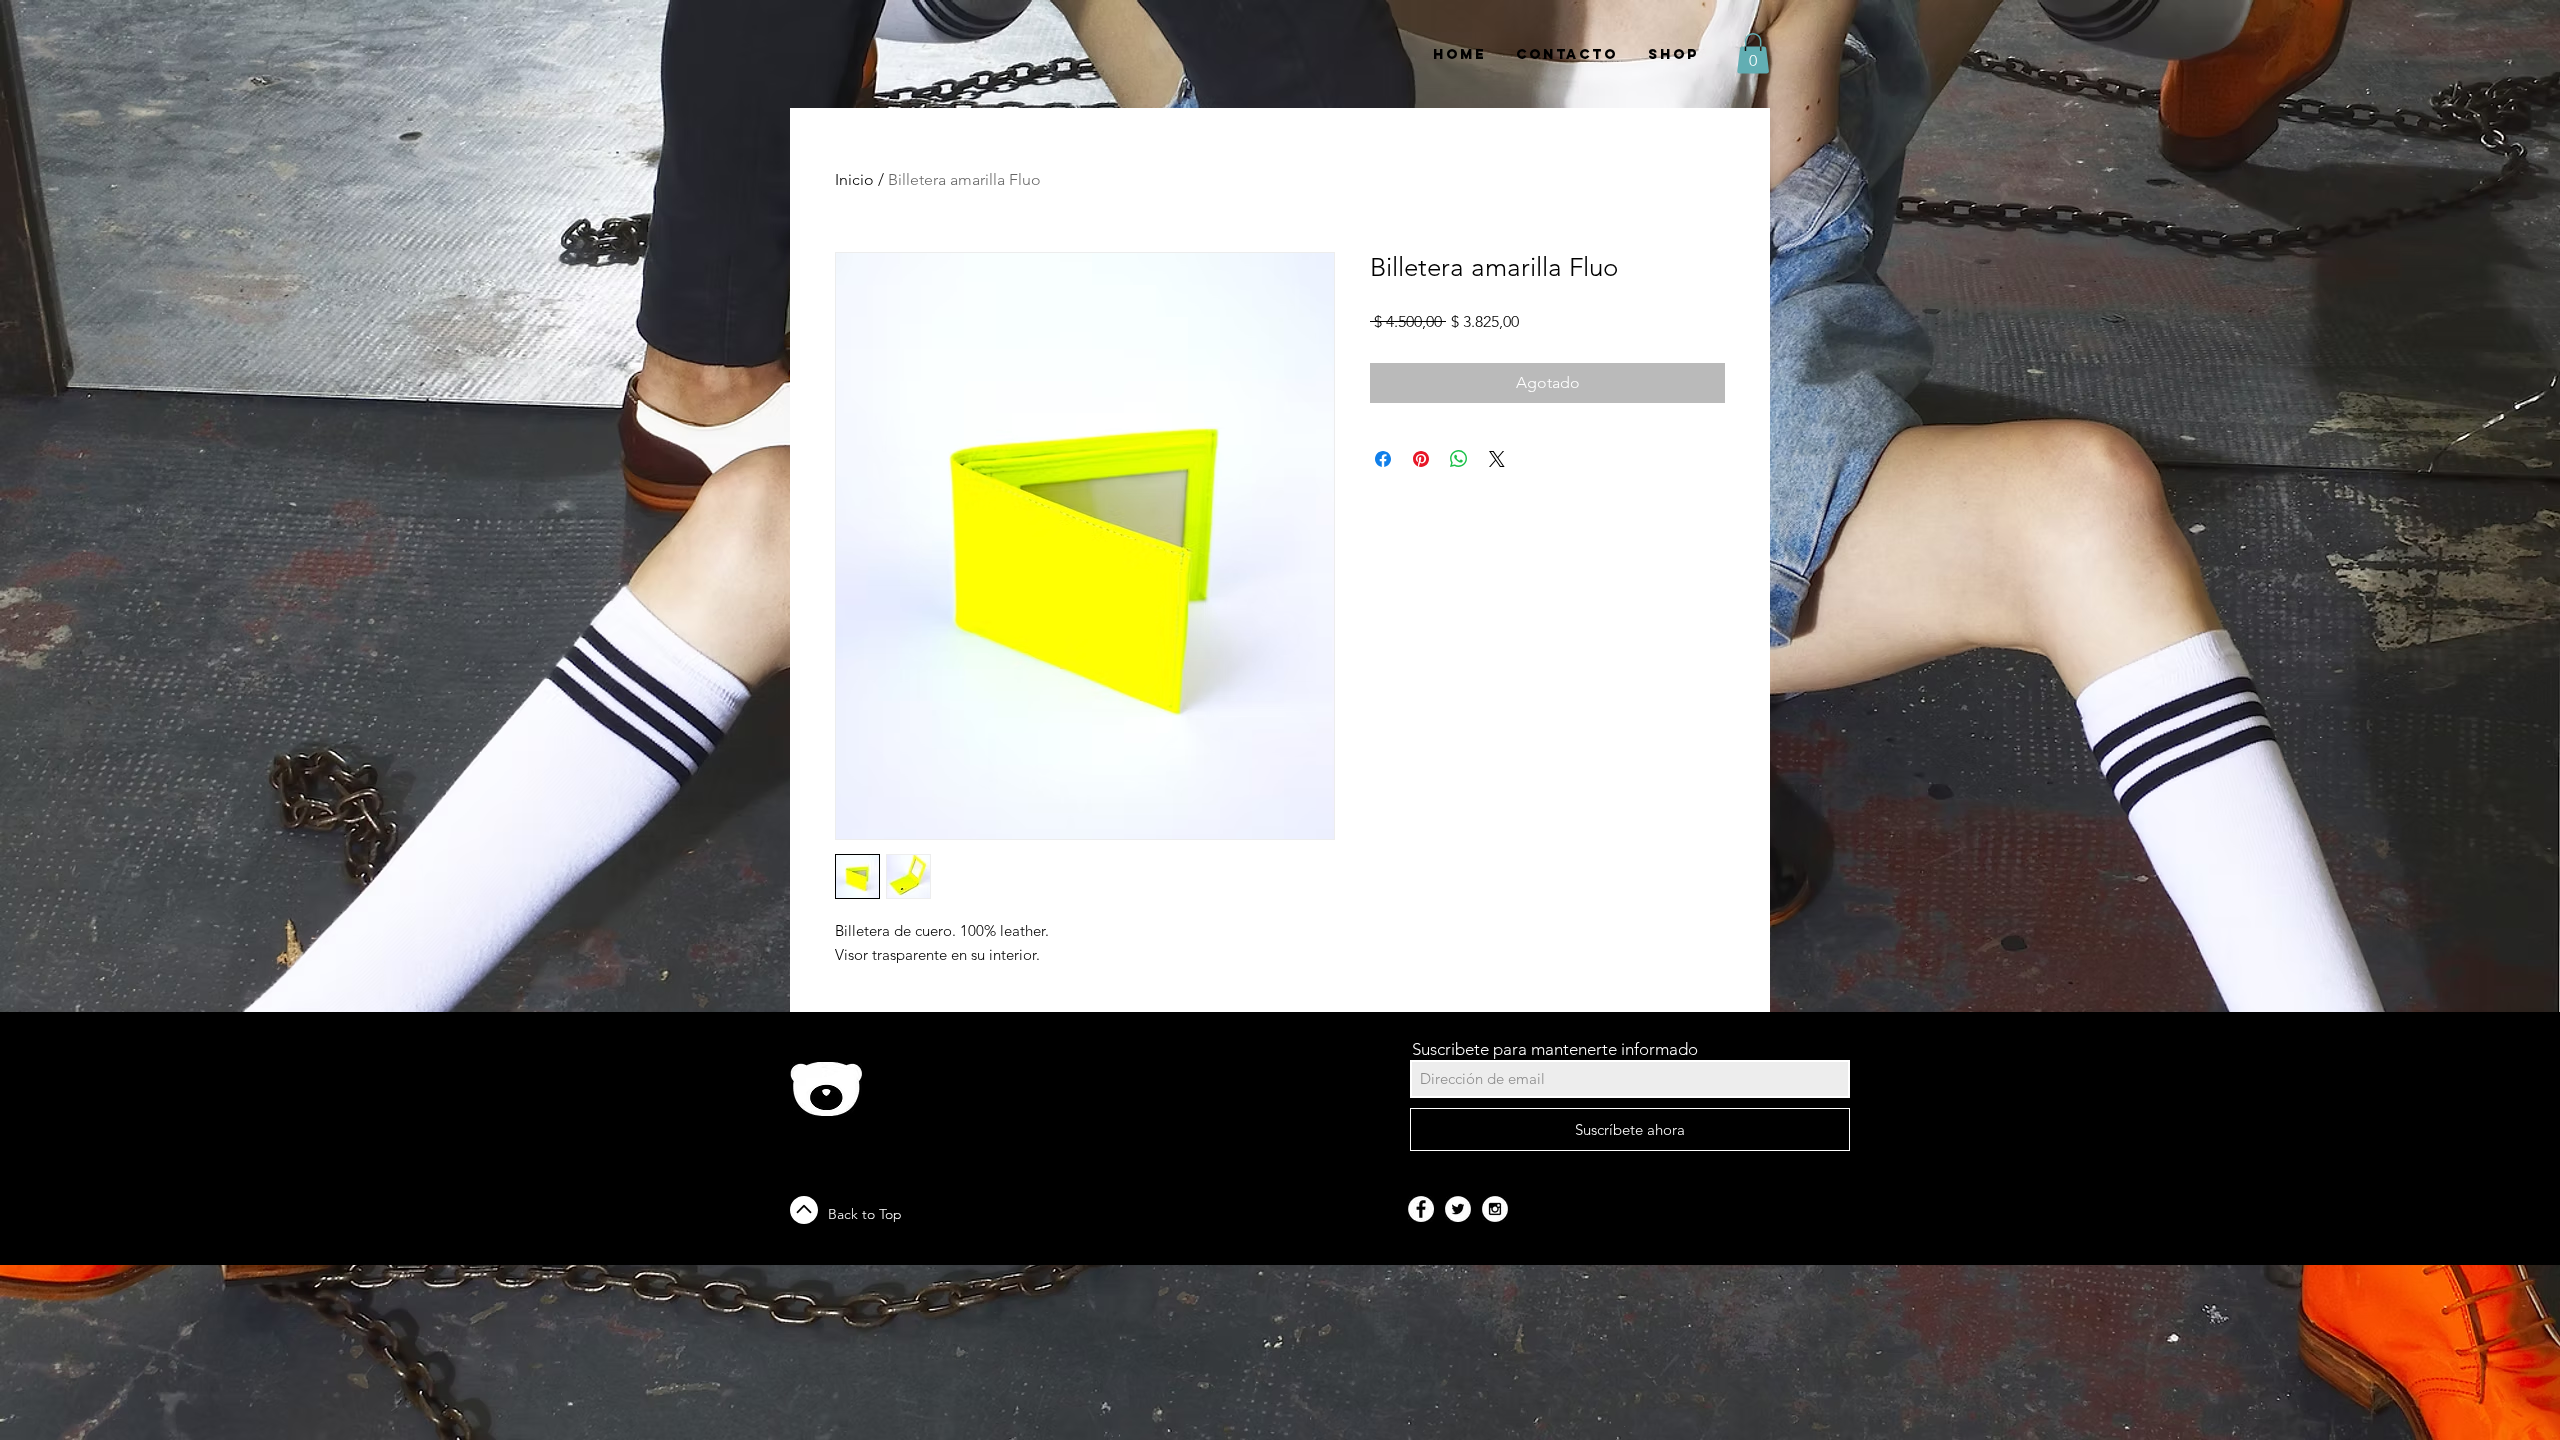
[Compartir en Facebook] (1383, 459)
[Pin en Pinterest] (1421, 459)
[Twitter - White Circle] (1458, 1209)
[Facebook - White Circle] (1421, 1209)
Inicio (854, 179)
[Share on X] (1497, 459)
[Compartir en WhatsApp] (1459, 459)
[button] (1753, 53)
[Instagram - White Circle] (1495, 1209)
